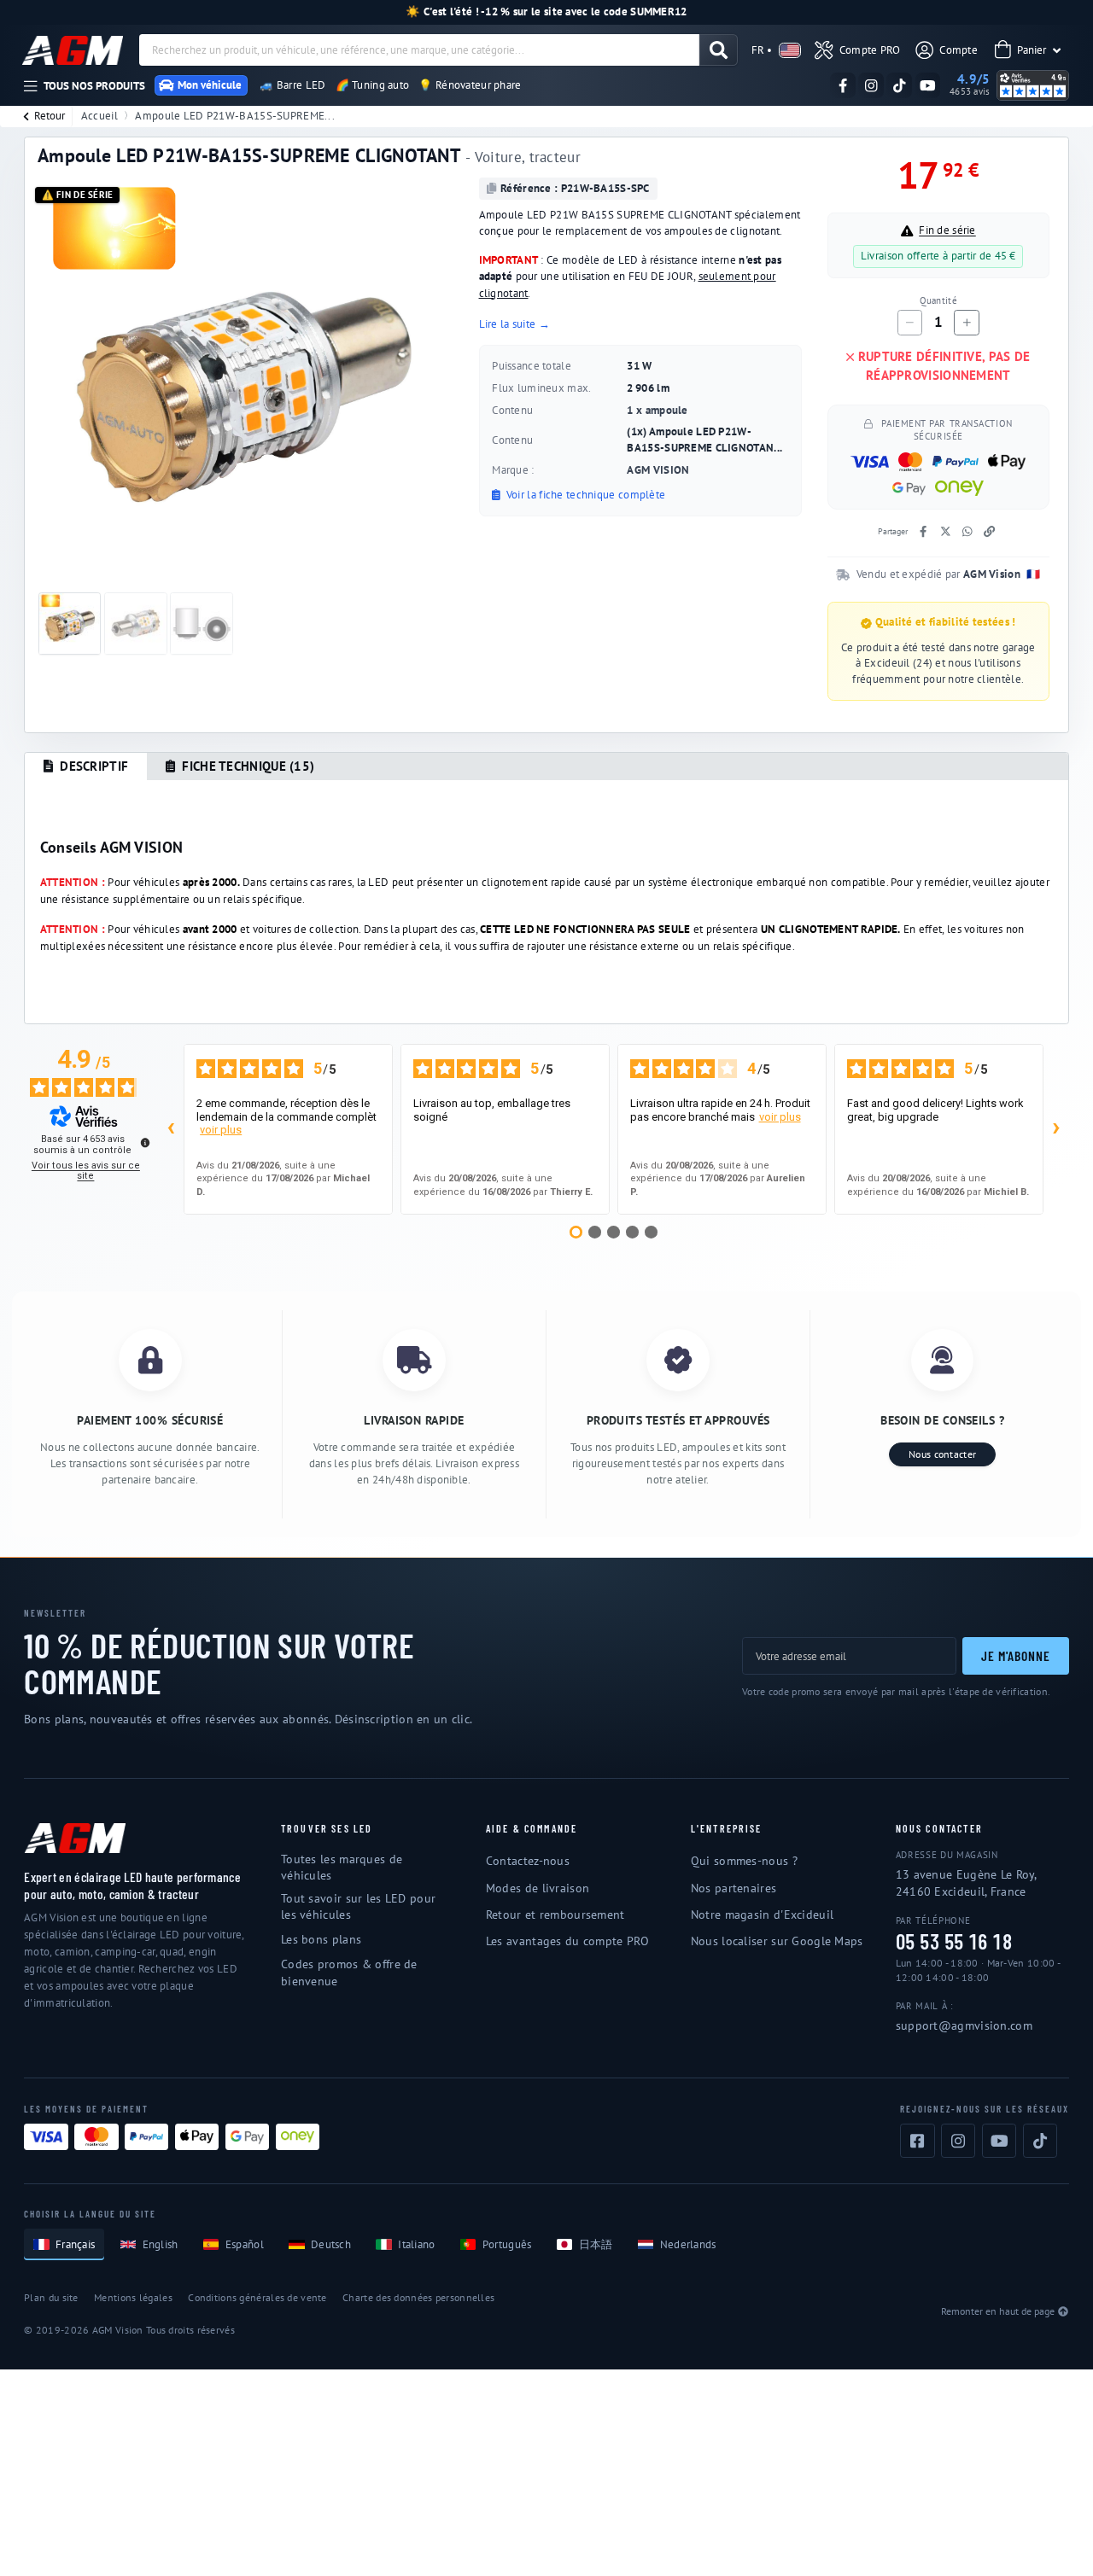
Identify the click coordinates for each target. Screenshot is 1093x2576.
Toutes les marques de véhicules (342, 1867)
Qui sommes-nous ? (744, 1861)
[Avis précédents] (171, 1129)
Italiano (416, 2244)
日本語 (596, 2244)
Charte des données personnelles (418, 2297)
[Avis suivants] (1056, 1129)
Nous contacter (942, 1454)
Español (245, 2244)
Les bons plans (321, 1939)
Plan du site (51, 2297)
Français (75, 2244)
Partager (893, 531)
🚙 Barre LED (292, 85)
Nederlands (688, 2244)
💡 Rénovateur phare (470, 85)
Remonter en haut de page (998, 2311)
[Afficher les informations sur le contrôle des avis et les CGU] (146, 1142)
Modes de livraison (538, 1888)
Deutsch (331, 2244)
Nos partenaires (734, 1888)
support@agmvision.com (964, 2025)
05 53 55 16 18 (954, 1942)
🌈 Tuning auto (373, 85)
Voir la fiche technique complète (585, 495)
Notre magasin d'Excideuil (762, 1915)
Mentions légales (133, 2297)
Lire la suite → (514, 324)
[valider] (719, 50)
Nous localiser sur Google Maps (777, 1941)
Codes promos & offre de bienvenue (349, 1972)
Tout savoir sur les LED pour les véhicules (358, 1906)
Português (507, 2244)
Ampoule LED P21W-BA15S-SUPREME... (235, 116)
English (161, 2244)
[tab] (86, 767)
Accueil (99, 116)
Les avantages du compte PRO (567, 1941)
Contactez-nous (528, 1861)
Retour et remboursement (555, 1915)
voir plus (221, 1130)
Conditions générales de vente (257, 2297)
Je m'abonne (1015, 1655)
